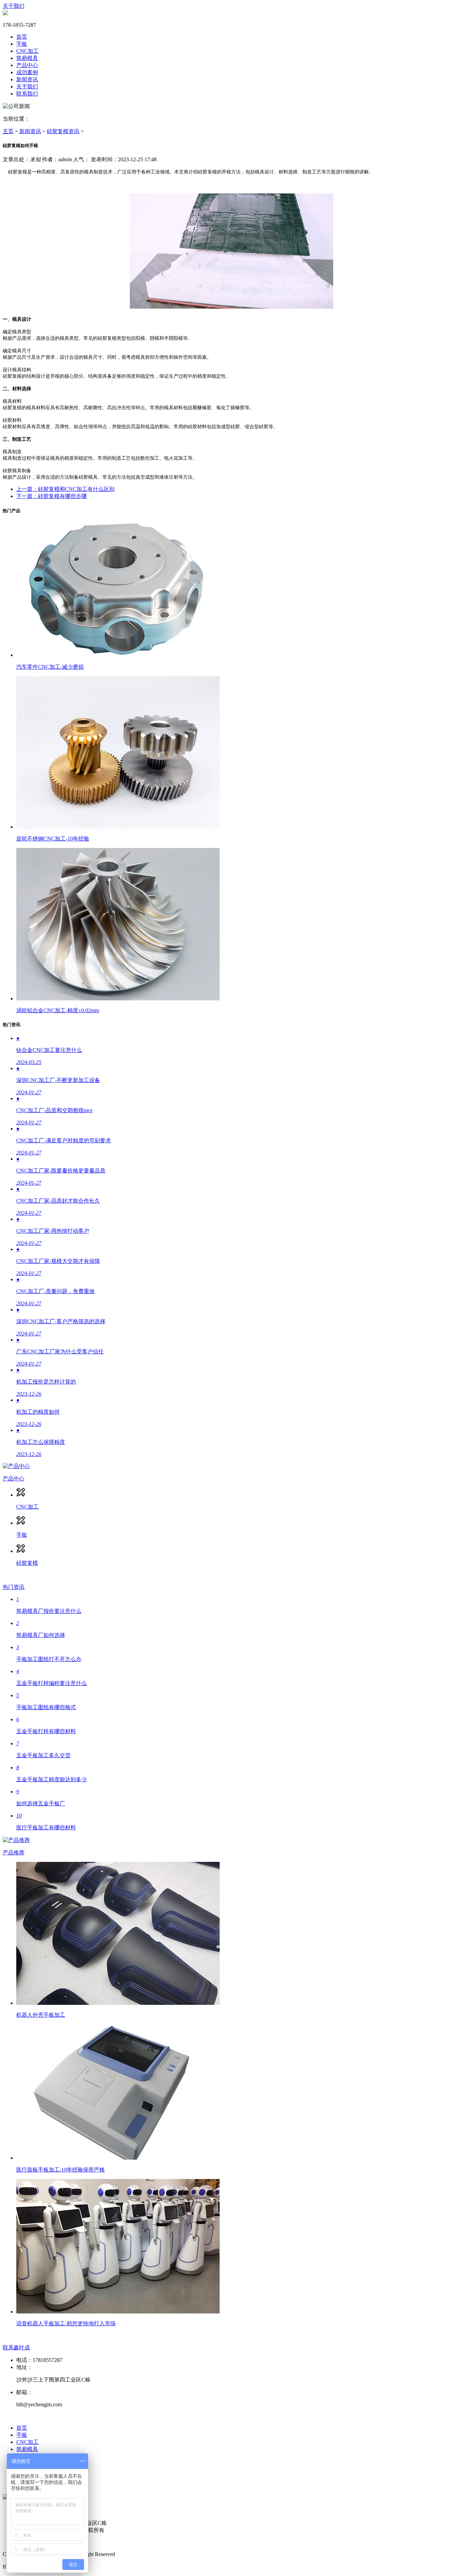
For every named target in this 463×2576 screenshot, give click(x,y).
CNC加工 (27, 51)
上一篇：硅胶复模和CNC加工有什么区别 (65, 489)
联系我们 (27, 94)
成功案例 (27, 72)
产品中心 (27, 65)
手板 (22, 44)
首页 (22, 37)
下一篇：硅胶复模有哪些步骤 (52, 496)
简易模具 (27, 58)
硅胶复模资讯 (63, 131)
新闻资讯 (27, 79)
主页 (8, 131)
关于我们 (14, 6)
